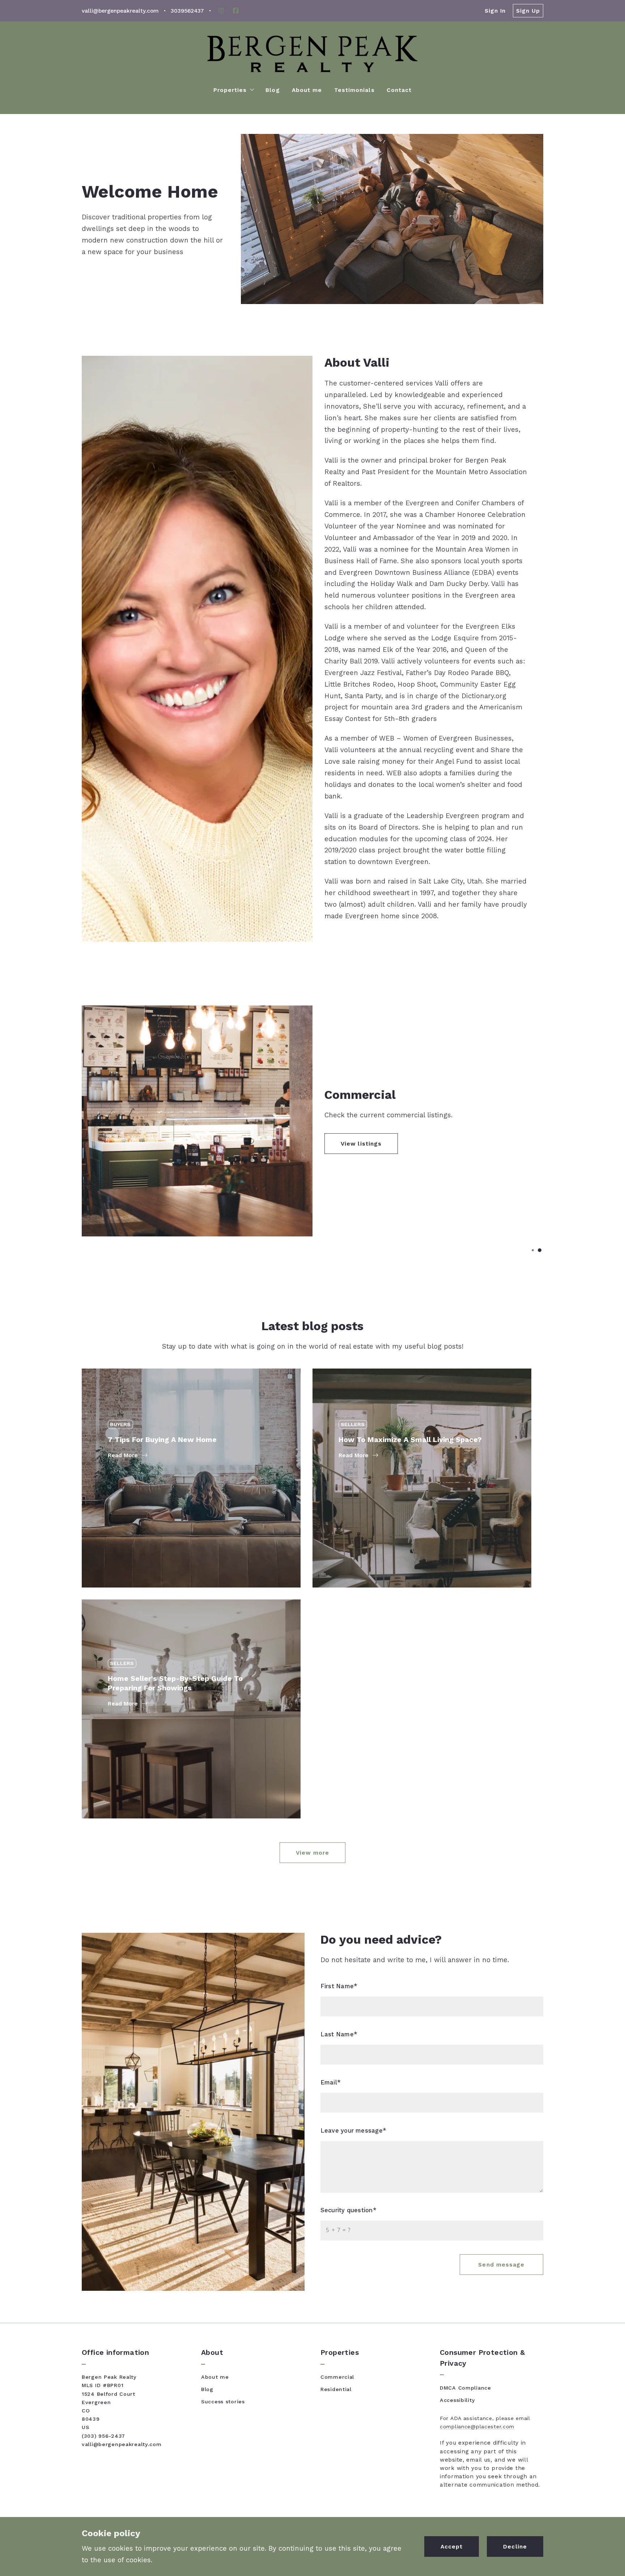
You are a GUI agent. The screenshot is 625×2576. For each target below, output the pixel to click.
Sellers (353, 1424)
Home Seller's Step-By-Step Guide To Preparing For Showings (180, 1649)
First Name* (339, 1986)
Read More (123, 1455)
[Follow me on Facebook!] (236, 11)
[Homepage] (312, 54)
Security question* (348, 2210)
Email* (331, 2082)
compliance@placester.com (477, 2427)
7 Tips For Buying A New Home (167, 1414)
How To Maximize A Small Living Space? (415, 1414)
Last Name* (339, 2034)
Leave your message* (353, 2131)
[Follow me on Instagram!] (221, 11)
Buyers (120, 1424)
